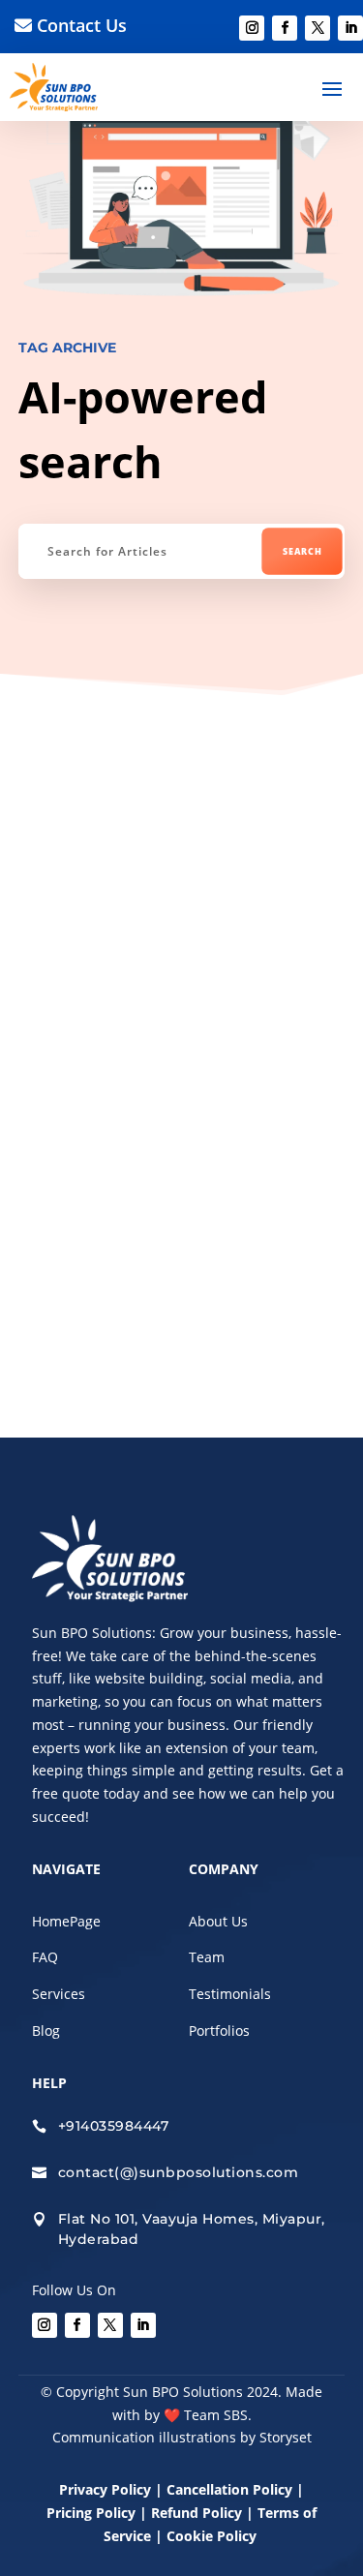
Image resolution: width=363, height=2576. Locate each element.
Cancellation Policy (231, 2489)
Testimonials (230, 1994)
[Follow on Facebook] (285, 28)
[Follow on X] (318, 28)
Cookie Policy (213, 2536)
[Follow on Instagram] (252, 28)
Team (207, 1957)
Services (59, 1994)
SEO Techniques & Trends (161, 809)
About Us (218, 1921)
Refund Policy (197, 2513)
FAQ (45, 1957)
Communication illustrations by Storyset (182, 2437)
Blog (46, 2030)
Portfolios (219, 2030)
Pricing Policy (91, 2513)
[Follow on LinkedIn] (350, 28)
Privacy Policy (105, 2489)
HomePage (66, 1921)
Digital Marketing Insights (141, 797)
